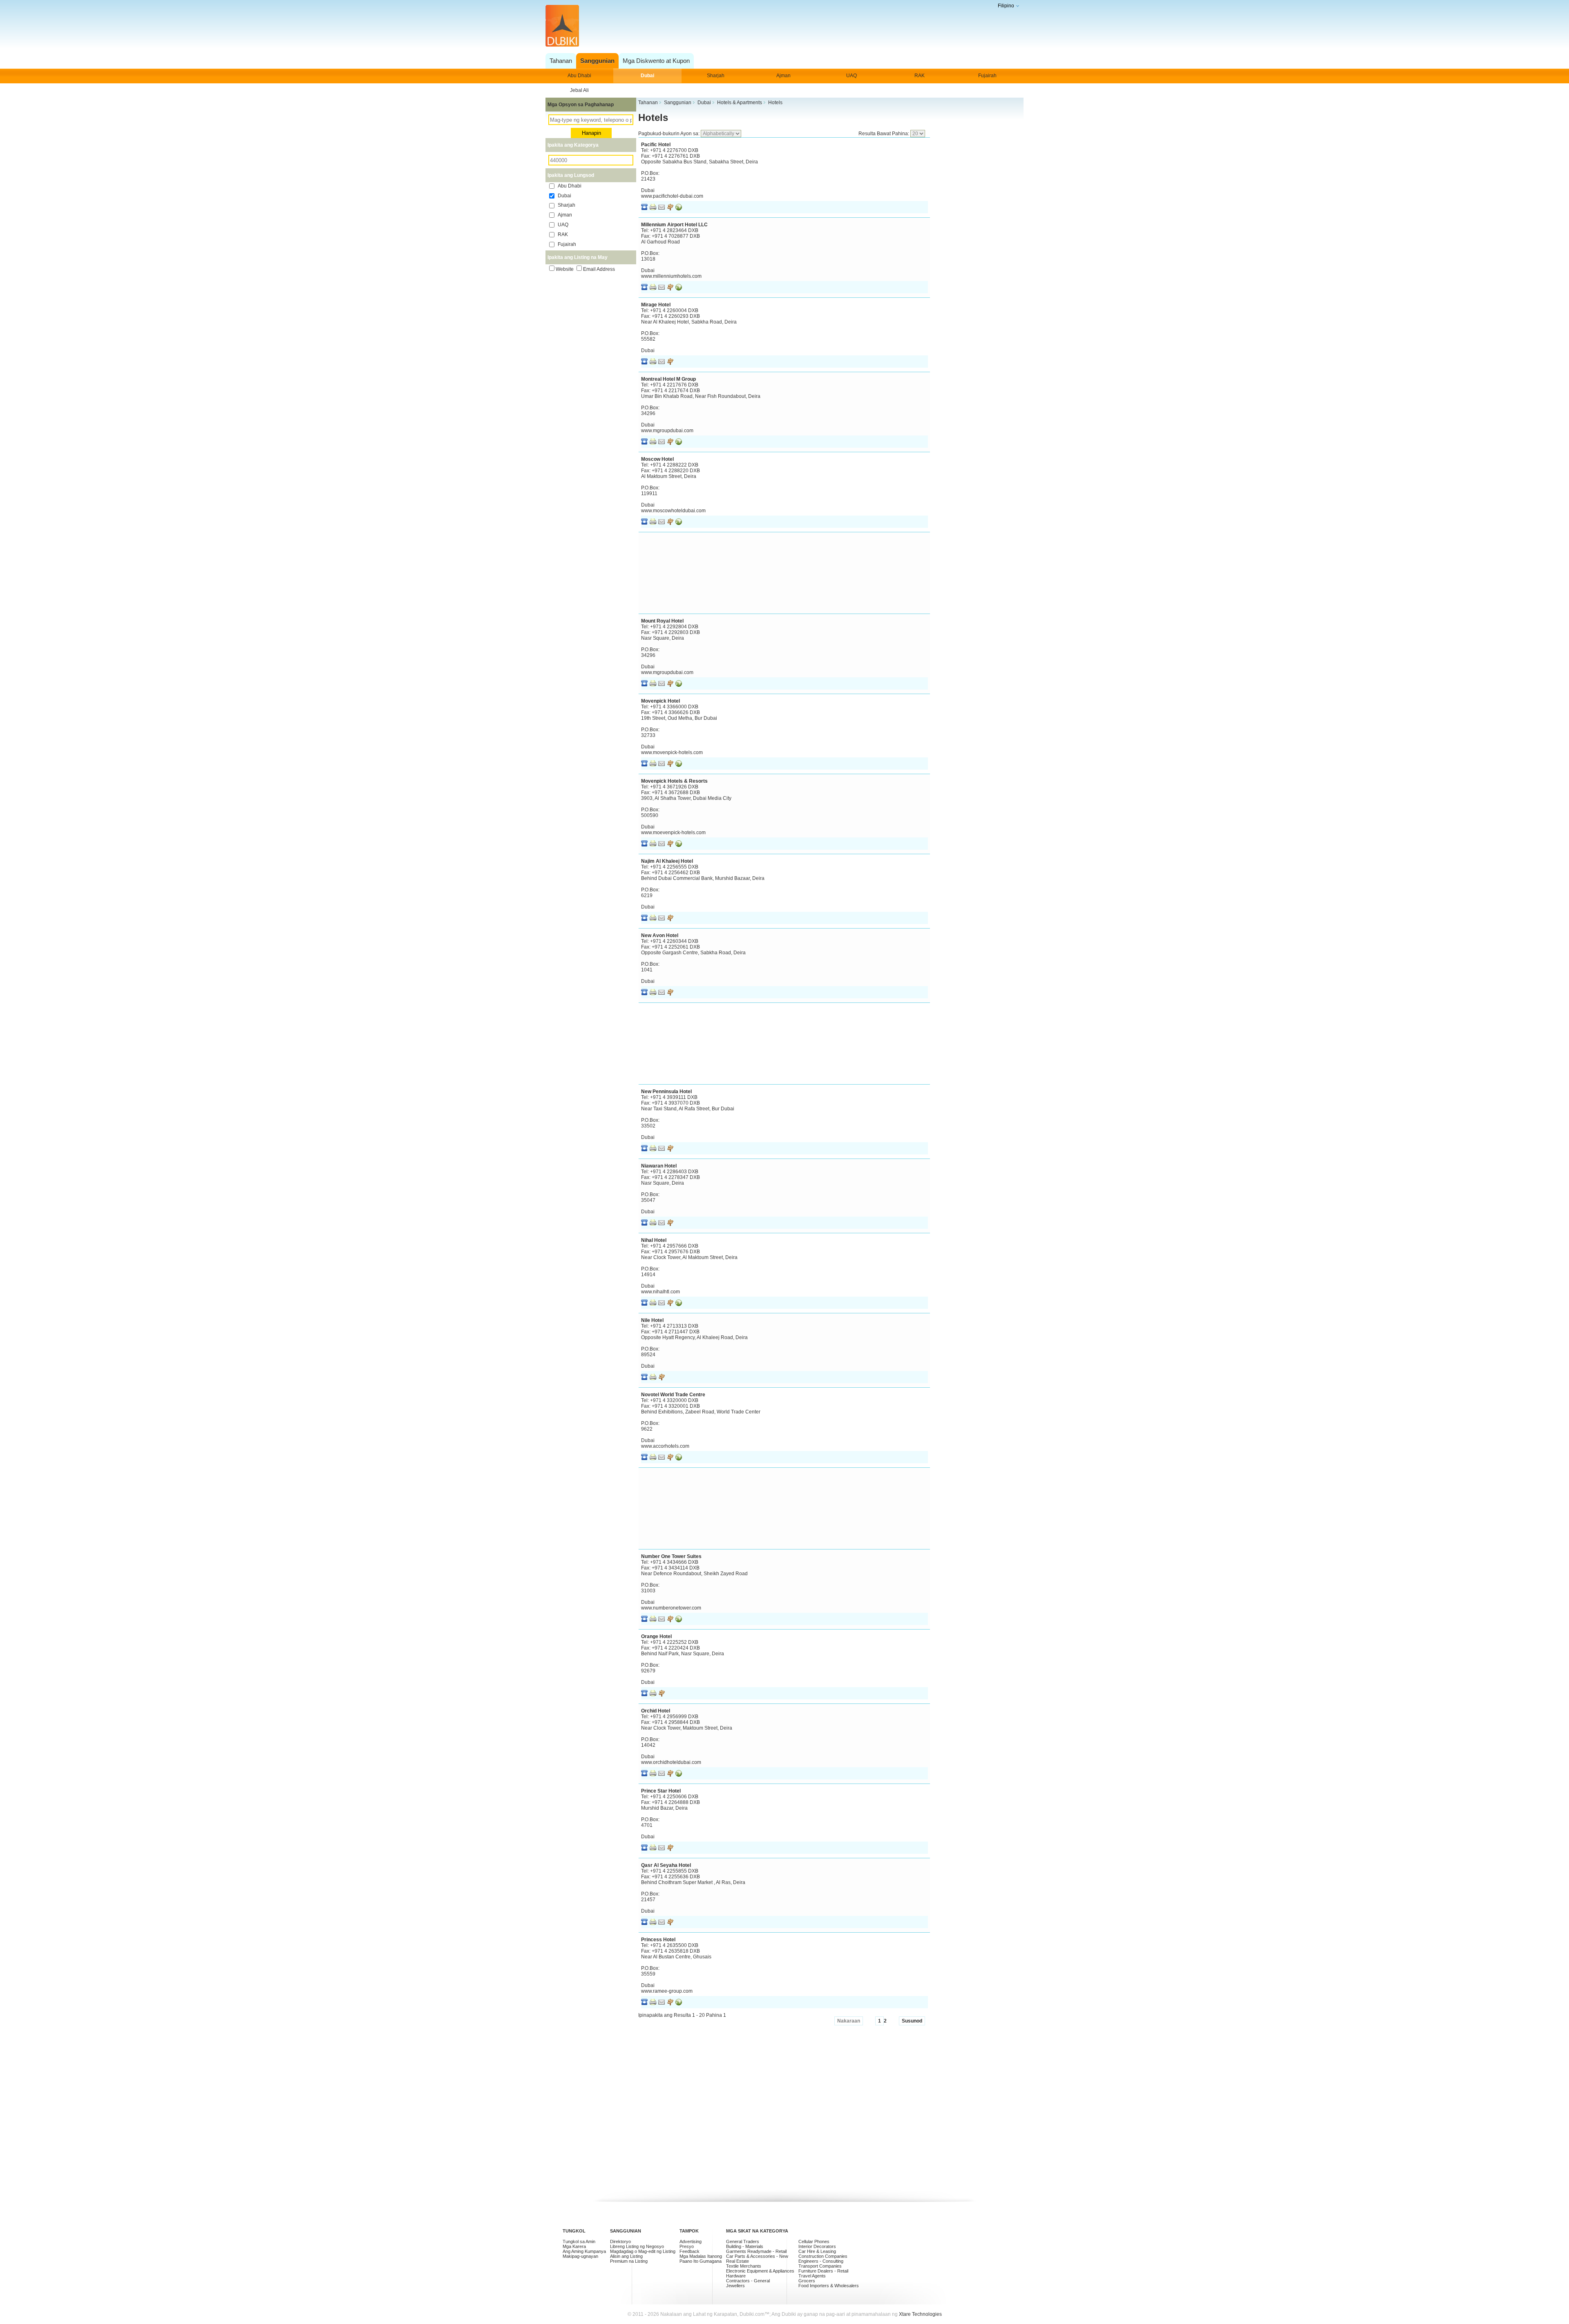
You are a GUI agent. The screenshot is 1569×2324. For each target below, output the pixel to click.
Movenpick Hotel (660, 701)
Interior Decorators (817, 2246)
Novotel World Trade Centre (673, 1395)
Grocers (807, 2281)
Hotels (653, 117)
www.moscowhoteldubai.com (673, 511)
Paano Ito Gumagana (701, 2261)
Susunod (912, 2021)
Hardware (736, 2276)
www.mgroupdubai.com (667, 431)
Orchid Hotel (656, 1711)
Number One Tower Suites (671, 1556)
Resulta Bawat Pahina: (884, 134)
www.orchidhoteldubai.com (671, 1762)
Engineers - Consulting (821, 2261)
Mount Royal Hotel (662, 621)
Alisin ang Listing (626, 2256)
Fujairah (987, 76)
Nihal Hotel (654, 1240)
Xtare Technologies (920, 2314)
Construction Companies (823, 2256)
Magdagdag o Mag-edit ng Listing (643, 2251)
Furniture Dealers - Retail (823, 2271)
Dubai (647, 76)
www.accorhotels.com (665, 1446)
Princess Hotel (658, 1940)
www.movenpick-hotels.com (672, 752)
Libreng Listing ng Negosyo (637, 2246)
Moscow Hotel (657, 459)
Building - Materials (745, 2246)
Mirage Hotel (656, 305)
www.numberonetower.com (671, 1608)
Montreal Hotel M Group (668, 379)
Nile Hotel (652, 1320)
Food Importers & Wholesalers (829, 2286)
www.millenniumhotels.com (671, 276)
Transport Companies (820, 2266)
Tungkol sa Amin (579, 2241)
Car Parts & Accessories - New (757, 2256)
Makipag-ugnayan (580, 2256)
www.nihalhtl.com (660, 1292)
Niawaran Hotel (659, 1166)
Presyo (687, 2246)
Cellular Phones (814, 2241)
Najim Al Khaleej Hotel (667, 861)
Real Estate (738, 2261)
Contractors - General (748, 2281)
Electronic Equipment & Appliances (760, 2271)
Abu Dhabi (579, 76)
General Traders (743, 2241)
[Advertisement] (782, 26)
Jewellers (735, 2286)
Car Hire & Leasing (817, 2251)
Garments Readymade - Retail (756, 2251)
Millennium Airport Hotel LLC (674, 225)
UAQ (852, 76)
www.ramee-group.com (667, 1991)
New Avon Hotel (660, 935)
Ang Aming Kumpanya (584, 2251)
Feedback (690, 2251)
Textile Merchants (744, 2266)
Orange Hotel (656, 1636)
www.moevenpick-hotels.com (673, 833)
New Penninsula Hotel (666, 1092)
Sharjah (716, 76)
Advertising (691, 2241)
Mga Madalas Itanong (701, 2256)
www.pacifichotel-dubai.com (672, 196)
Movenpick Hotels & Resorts (674, 781)
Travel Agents (812, 2276)
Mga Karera (574, 2246)
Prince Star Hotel (661, 1791)
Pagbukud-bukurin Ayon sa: (669, 134)
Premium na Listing (629, 2261)
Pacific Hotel (656, 145)
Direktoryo (620, 2241)
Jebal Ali (579, 90)
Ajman (783, 76)
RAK (920, 76)
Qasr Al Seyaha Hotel (666, 1865)
